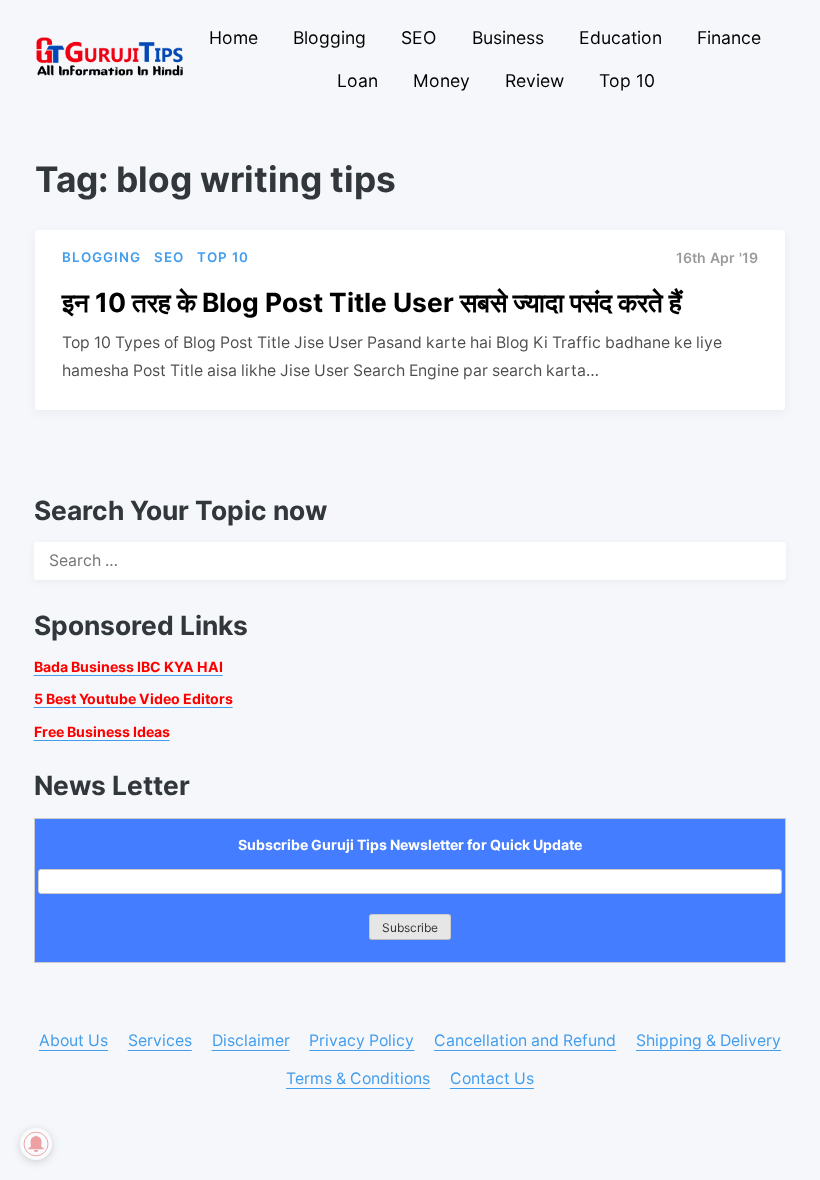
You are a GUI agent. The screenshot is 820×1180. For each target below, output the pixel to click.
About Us (73, 1040)
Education (620, 37)
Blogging (329, 37)
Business (508, 37)
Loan (357, 80)
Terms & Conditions (358, 1078)
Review (534, 80)
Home (233, 37)
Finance (729, 37)
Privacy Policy (361, 1040)
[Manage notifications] (36, 1144)
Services (160, 1040)
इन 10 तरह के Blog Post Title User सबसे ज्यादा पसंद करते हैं (372, 302)
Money (441, 80)
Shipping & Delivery (708, 1040)
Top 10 (627, 80)
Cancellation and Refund (525, 1040)
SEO (418, 37)
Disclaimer (251, 1040)
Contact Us (492, 1078)
